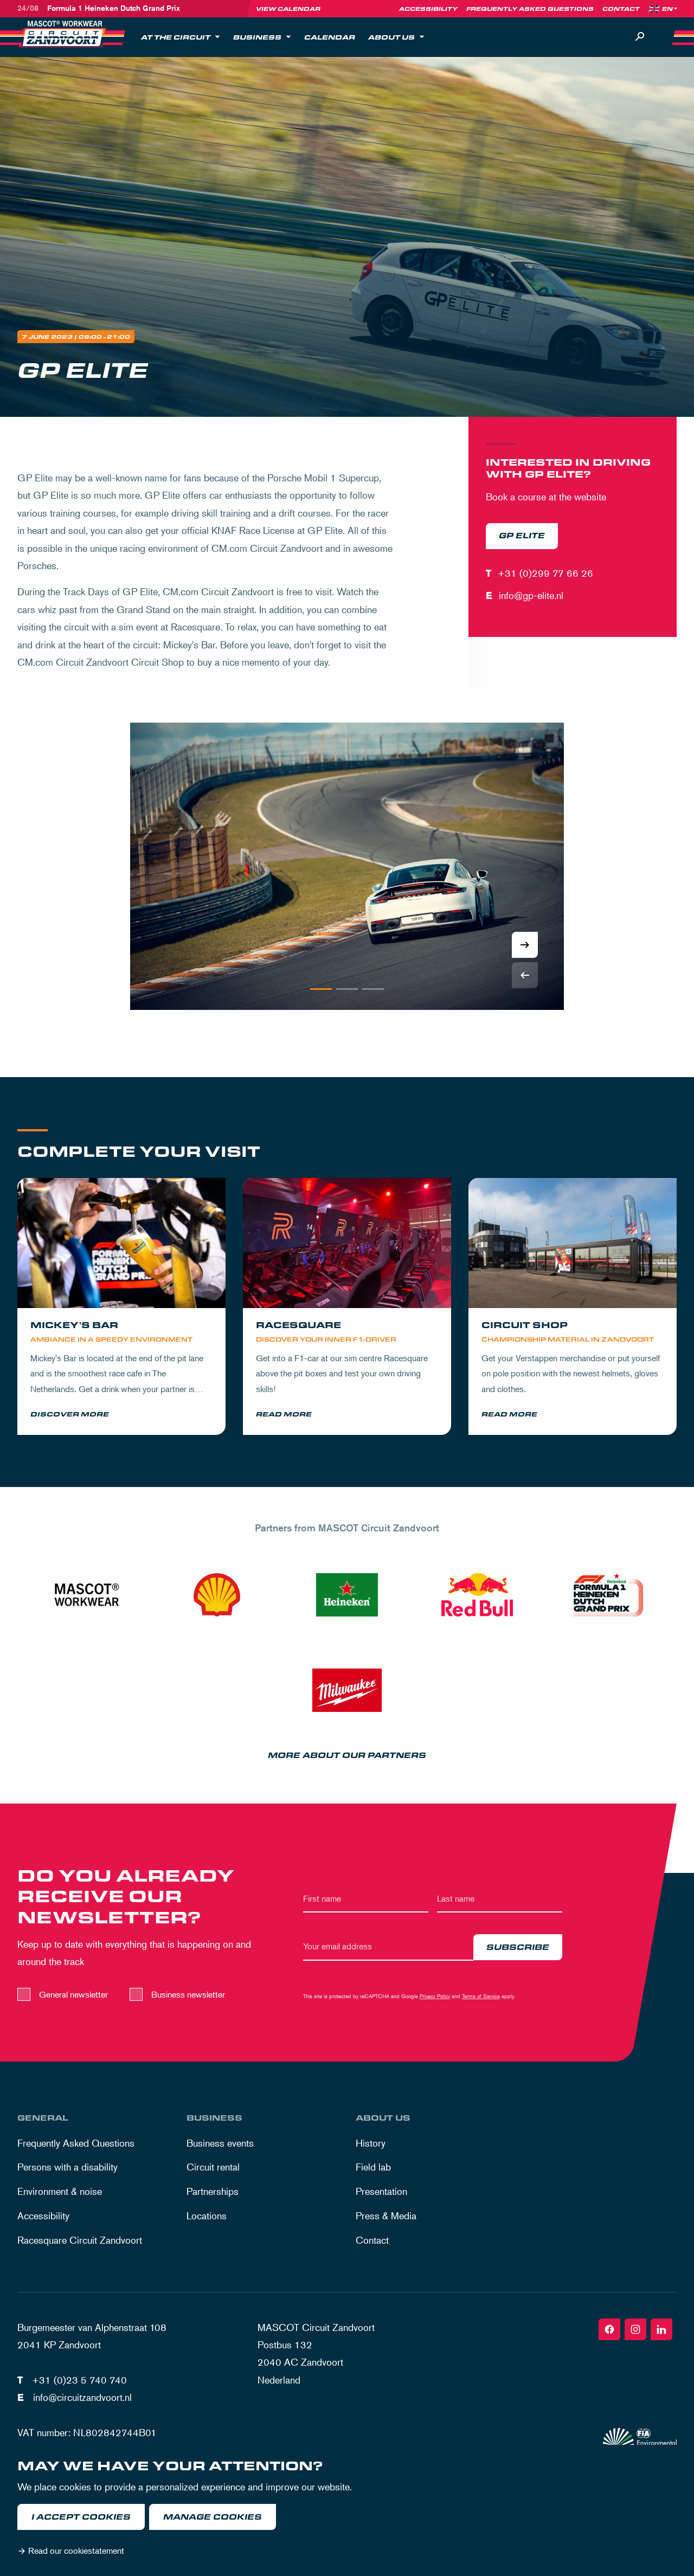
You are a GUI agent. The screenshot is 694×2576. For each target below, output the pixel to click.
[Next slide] (525, 945)
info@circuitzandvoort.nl (82, 2397)
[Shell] (217, 1595)
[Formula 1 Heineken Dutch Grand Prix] (607, 1595)
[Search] (640, 37)
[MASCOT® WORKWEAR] (87, 1595)
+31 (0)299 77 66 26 (545, 573)
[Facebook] (609, 2329)
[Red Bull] (477, 1595)
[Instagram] (635, 2329)
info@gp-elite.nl (531, 595)
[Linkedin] (661, 2329)
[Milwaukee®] (347, 1690)
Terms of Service (481, 1996)
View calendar (288, 9)
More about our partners (347, 1756)
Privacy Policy (435, 1996)
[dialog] (347, 2510)
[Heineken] (347, 1595)
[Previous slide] (525, 975)
